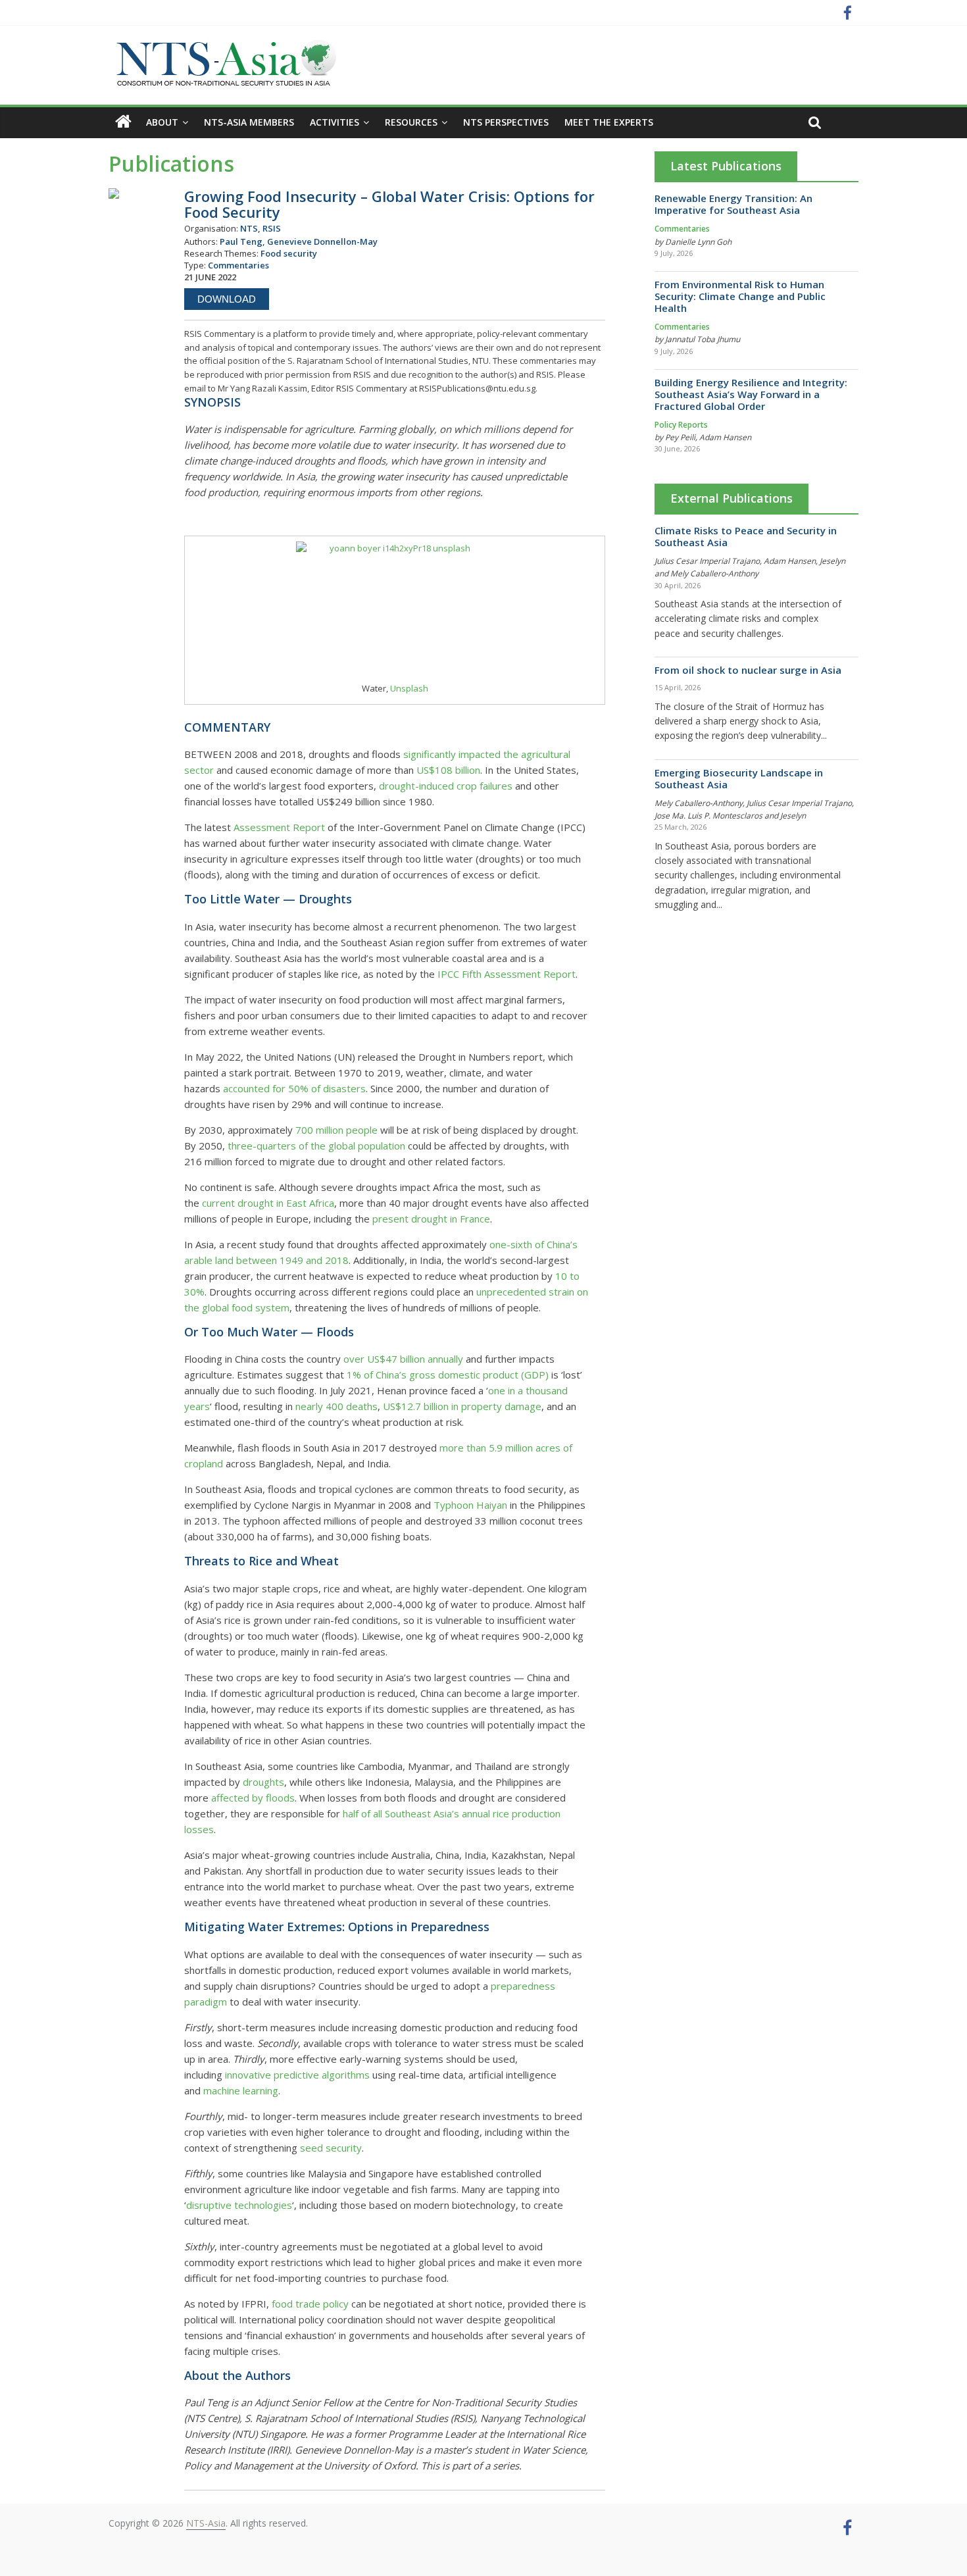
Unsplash (409, 688)
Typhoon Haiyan (470, 1505)
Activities (335, 122)
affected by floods (253, 1798)
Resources (411, 122)
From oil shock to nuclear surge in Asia (748, 670)
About (162, 122)
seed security (331, 2148)
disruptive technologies (239, 2205)
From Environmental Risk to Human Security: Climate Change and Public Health (740, 296)
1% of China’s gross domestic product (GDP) (448, 1375)
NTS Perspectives (506, 122)
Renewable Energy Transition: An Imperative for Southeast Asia (733, 204)
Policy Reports (681, 425)
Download (227, 299)
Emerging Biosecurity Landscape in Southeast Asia (739, 778)
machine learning (241, 2090)
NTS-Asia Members (249, 122)
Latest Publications (726, 166)
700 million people (336, 1130)
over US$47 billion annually (403, 1359)
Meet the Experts (609, 122)
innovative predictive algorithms (297, 2075)
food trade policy (310, 2304)
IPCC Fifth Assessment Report (507, 974)
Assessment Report (279, 827)
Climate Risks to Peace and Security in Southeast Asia (746, 536)
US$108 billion (448, 770)
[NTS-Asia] (224, 46)
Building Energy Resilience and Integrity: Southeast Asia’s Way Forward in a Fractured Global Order (751, 394)
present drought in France (431, 1219)
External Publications (731, 498)
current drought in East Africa (268, 1203)
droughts (263, 1782)
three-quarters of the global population (316, 1146)
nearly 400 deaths (336, 1406)
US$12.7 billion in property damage (462, 1406)
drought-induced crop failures (446, 786)
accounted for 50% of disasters (294, 1088)
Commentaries (682, 229)
